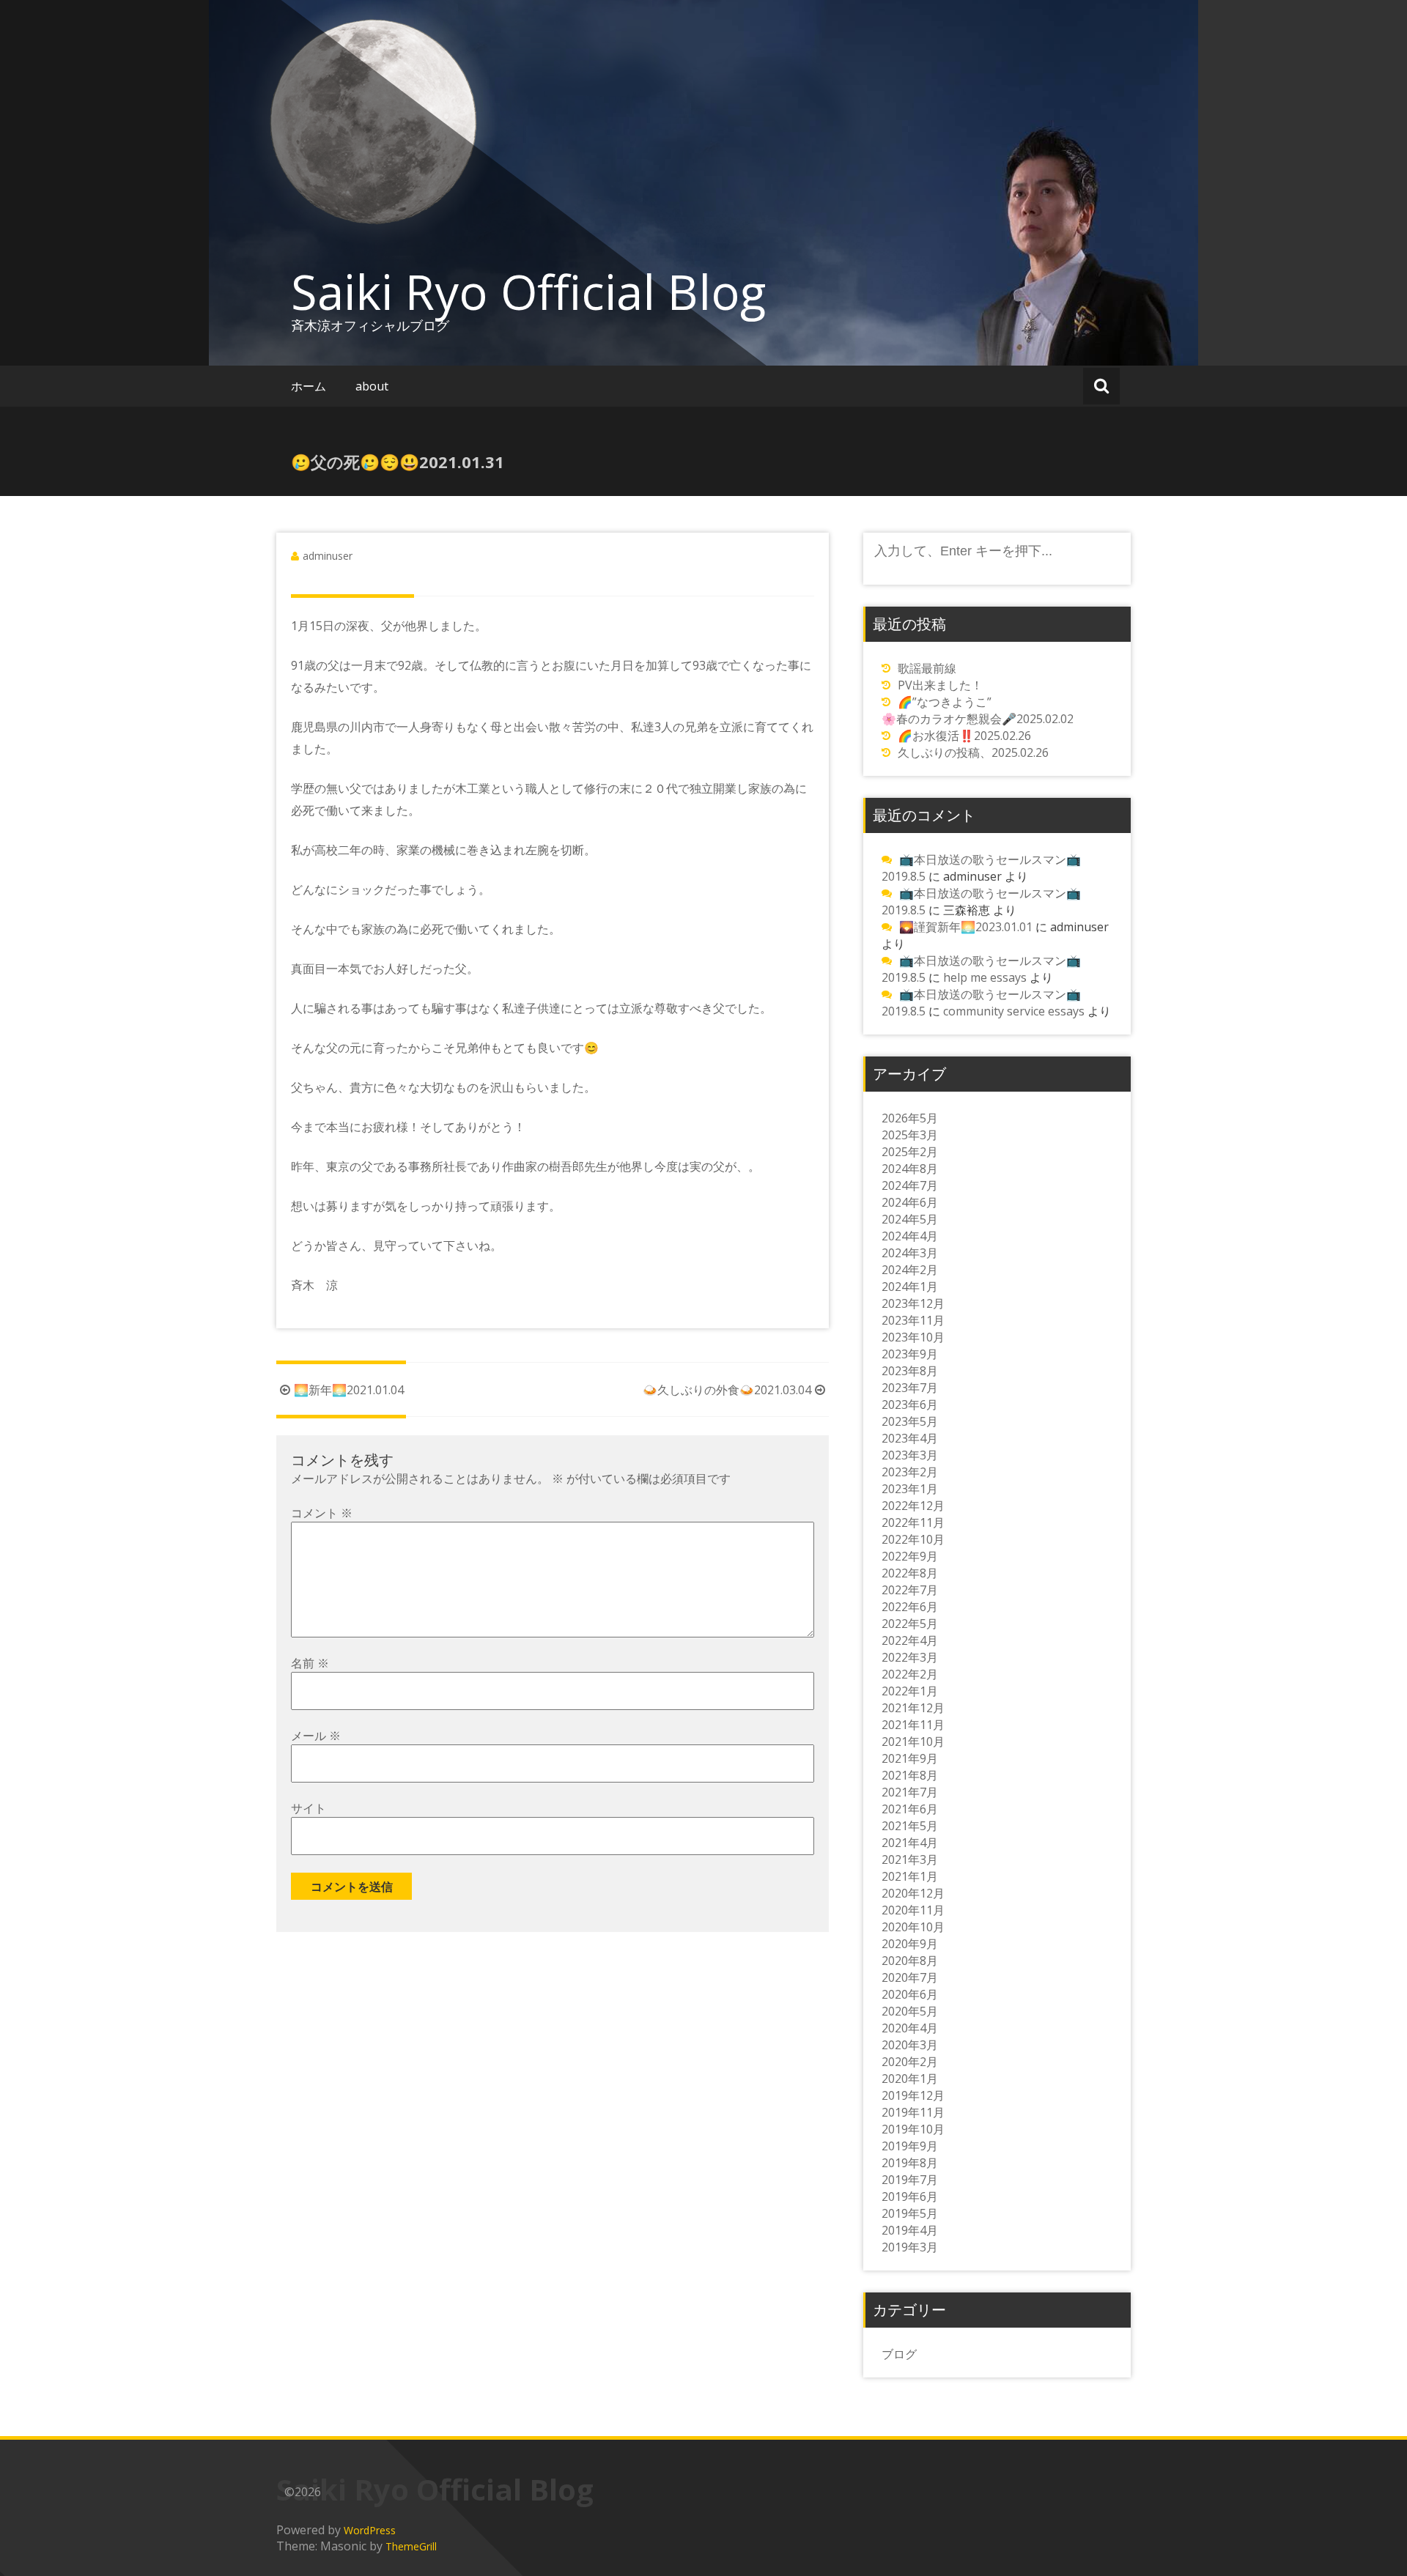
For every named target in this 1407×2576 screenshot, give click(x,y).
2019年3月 (910, 2247)
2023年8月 (910, 1371)
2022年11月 (913, 1522)
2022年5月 (910, 1624)
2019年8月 (910, 2163)
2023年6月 (910, 1404)
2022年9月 (910, 1556)
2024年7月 (910, 1185)
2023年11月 (913, 1320)
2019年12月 (913, 2095)
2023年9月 (910, 1354)
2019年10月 (913, 2129)
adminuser (328, 556)
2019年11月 (913, 2112)
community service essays (1014, 1011)
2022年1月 (910, 1691)
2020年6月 (910, 1994)
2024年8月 (910, 1169)
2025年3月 (910, 1135)
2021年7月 (910, 1792)
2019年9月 (910, 2146)
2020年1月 (910, 2079)
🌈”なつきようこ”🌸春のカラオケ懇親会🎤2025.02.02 (978, 710)
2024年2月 (910, 1270)
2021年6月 (910, 1809)
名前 (310, 1663)
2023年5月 (910, 1421)
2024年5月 (910, 1219)
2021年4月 (910, 1843)
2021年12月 (913, 1708)
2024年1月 (910, 1287)
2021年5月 (910, 1826)
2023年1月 (910, 1489)
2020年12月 (913, 1893)
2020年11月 (913, 1910)
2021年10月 (913, 1742)
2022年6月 (910, 1607)
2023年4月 (910, 1438)
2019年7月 (910, 2180)
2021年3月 (910, 1859)
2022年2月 (910, 1674)
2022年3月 (910, 1657)
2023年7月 (910, 1388)
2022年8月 (910, 1573)
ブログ (899, 2354)
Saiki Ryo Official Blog (528, 292)
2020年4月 (910, 2028)
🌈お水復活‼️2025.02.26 (964, 736)
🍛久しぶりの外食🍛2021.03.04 (727, 1390)
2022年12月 (913, 1506)
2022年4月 (910, 1640)
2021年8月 (910, 1775)
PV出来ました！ (940, 685)
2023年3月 (910, 1455)
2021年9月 (910, 1758)
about (372, 386)
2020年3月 (910, 2045)
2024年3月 (910, 1253)
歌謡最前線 (927, 668)
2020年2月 (910, 2062)
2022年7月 (910, 1590)
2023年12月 (913, 1303)
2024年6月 (910, 1202)
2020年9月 (910, 1944)
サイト (309, 1808)
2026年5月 (910, 1118)
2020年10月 (913, 1927)
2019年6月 (910, 2196)
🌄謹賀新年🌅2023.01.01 (966, 927)
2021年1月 (910, 1876)
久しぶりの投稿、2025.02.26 (973, 752)
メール (316, 1736)
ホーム (309, 386)
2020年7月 (910, 1977)
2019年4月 (910, 2230)
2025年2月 (910, 1152)
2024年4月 (910, 1236)
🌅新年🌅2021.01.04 (349, 1390)
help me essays (985, 977)
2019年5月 (910, 2213)
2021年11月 (913, 1725)
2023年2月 (910, 1472)
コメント (322, 1513)
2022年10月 (913, 1539)
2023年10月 (913, 1337)
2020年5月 (910, 2011)
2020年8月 (910, 1961)
